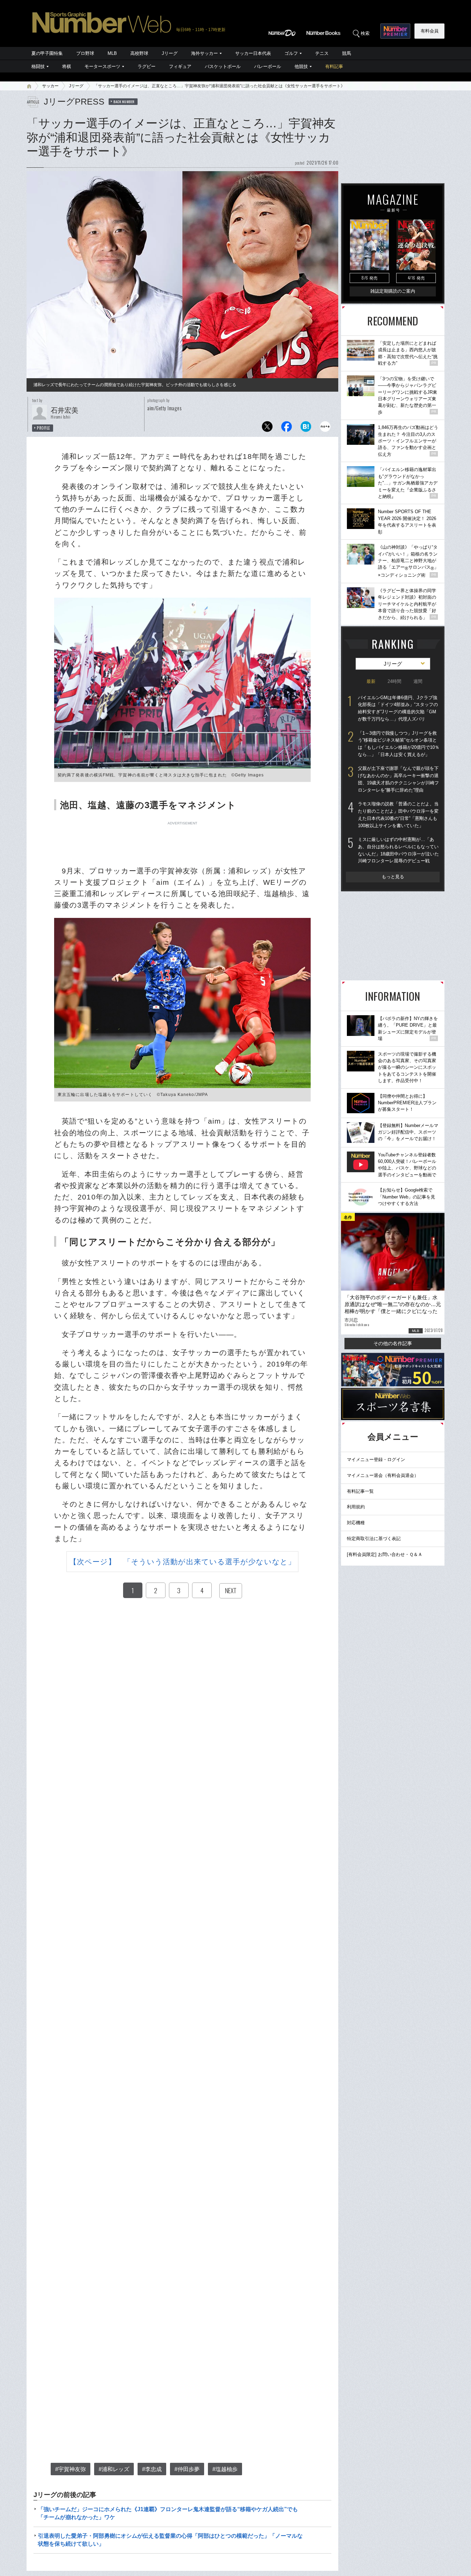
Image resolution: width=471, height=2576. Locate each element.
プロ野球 (85, 53)
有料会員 (430, 31)
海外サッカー (204, 53)
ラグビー (147, 66)
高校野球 (139, 53)
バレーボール (268, 66)
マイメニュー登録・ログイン (376, 1460)
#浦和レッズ (114, 2469)
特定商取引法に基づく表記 (374, 1539)
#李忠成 (152, 2469)
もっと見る (393, 877)
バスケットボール (223, 66)
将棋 (67, 66)
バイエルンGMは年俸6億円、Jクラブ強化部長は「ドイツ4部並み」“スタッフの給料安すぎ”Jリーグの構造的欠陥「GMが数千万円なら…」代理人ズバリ (398, 708)
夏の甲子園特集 (47, 53)
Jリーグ (170, 53)
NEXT (231, 1590)
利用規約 (356, 1507)
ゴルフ (291, 53)
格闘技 (38, 66)
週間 (418, 681)
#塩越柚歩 (225, 2469)
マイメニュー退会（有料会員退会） (383, 1475)
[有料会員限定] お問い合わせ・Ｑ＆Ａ (385, 1554)
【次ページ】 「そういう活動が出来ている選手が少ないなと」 (182, 1562)
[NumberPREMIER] (395, 31)
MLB (112, 53)
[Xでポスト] (267, 428)
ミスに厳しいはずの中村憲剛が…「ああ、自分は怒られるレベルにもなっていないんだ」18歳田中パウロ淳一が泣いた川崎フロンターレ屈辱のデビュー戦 (398, 850)
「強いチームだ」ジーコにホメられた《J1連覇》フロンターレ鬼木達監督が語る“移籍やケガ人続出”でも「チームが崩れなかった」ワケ (168, 2513)
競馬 (347, 53)
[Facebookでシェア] (287, 428)
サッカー (50, 86)
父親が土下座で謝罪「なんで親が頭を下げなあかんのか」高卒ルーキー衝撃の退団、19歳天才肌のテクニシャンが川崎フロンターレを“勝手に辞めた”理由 (398, 779)
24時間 (394, 681)
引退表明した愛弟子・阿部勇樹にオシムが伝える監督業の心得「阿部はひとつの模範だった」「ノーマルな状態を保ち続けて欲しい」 (170, 2540)
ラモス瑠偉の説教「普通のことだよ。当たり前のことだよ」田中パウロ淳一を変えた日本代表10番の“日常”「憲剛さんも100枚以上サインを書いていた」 (398, 815)
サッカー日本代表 (253, 53)
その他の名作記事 (393, 1343)
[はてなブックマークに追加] (306, 428)
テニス (322, 53)
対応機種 (356, 1523)
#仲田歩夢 (187, 2469)
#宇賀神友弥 (71, 2469)
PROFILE (44, 428)
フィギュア (180, 66)
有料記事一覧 (360, 1491)
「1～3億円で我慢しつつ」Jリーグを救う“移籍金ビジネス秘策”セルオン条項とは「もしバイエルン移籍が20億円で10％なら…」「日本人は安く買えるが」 (399, 744)
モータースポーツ (102, 66)
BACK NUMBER (124, 101)
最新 (371, 681)
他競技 (301, 66)
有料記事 (334, 66)
